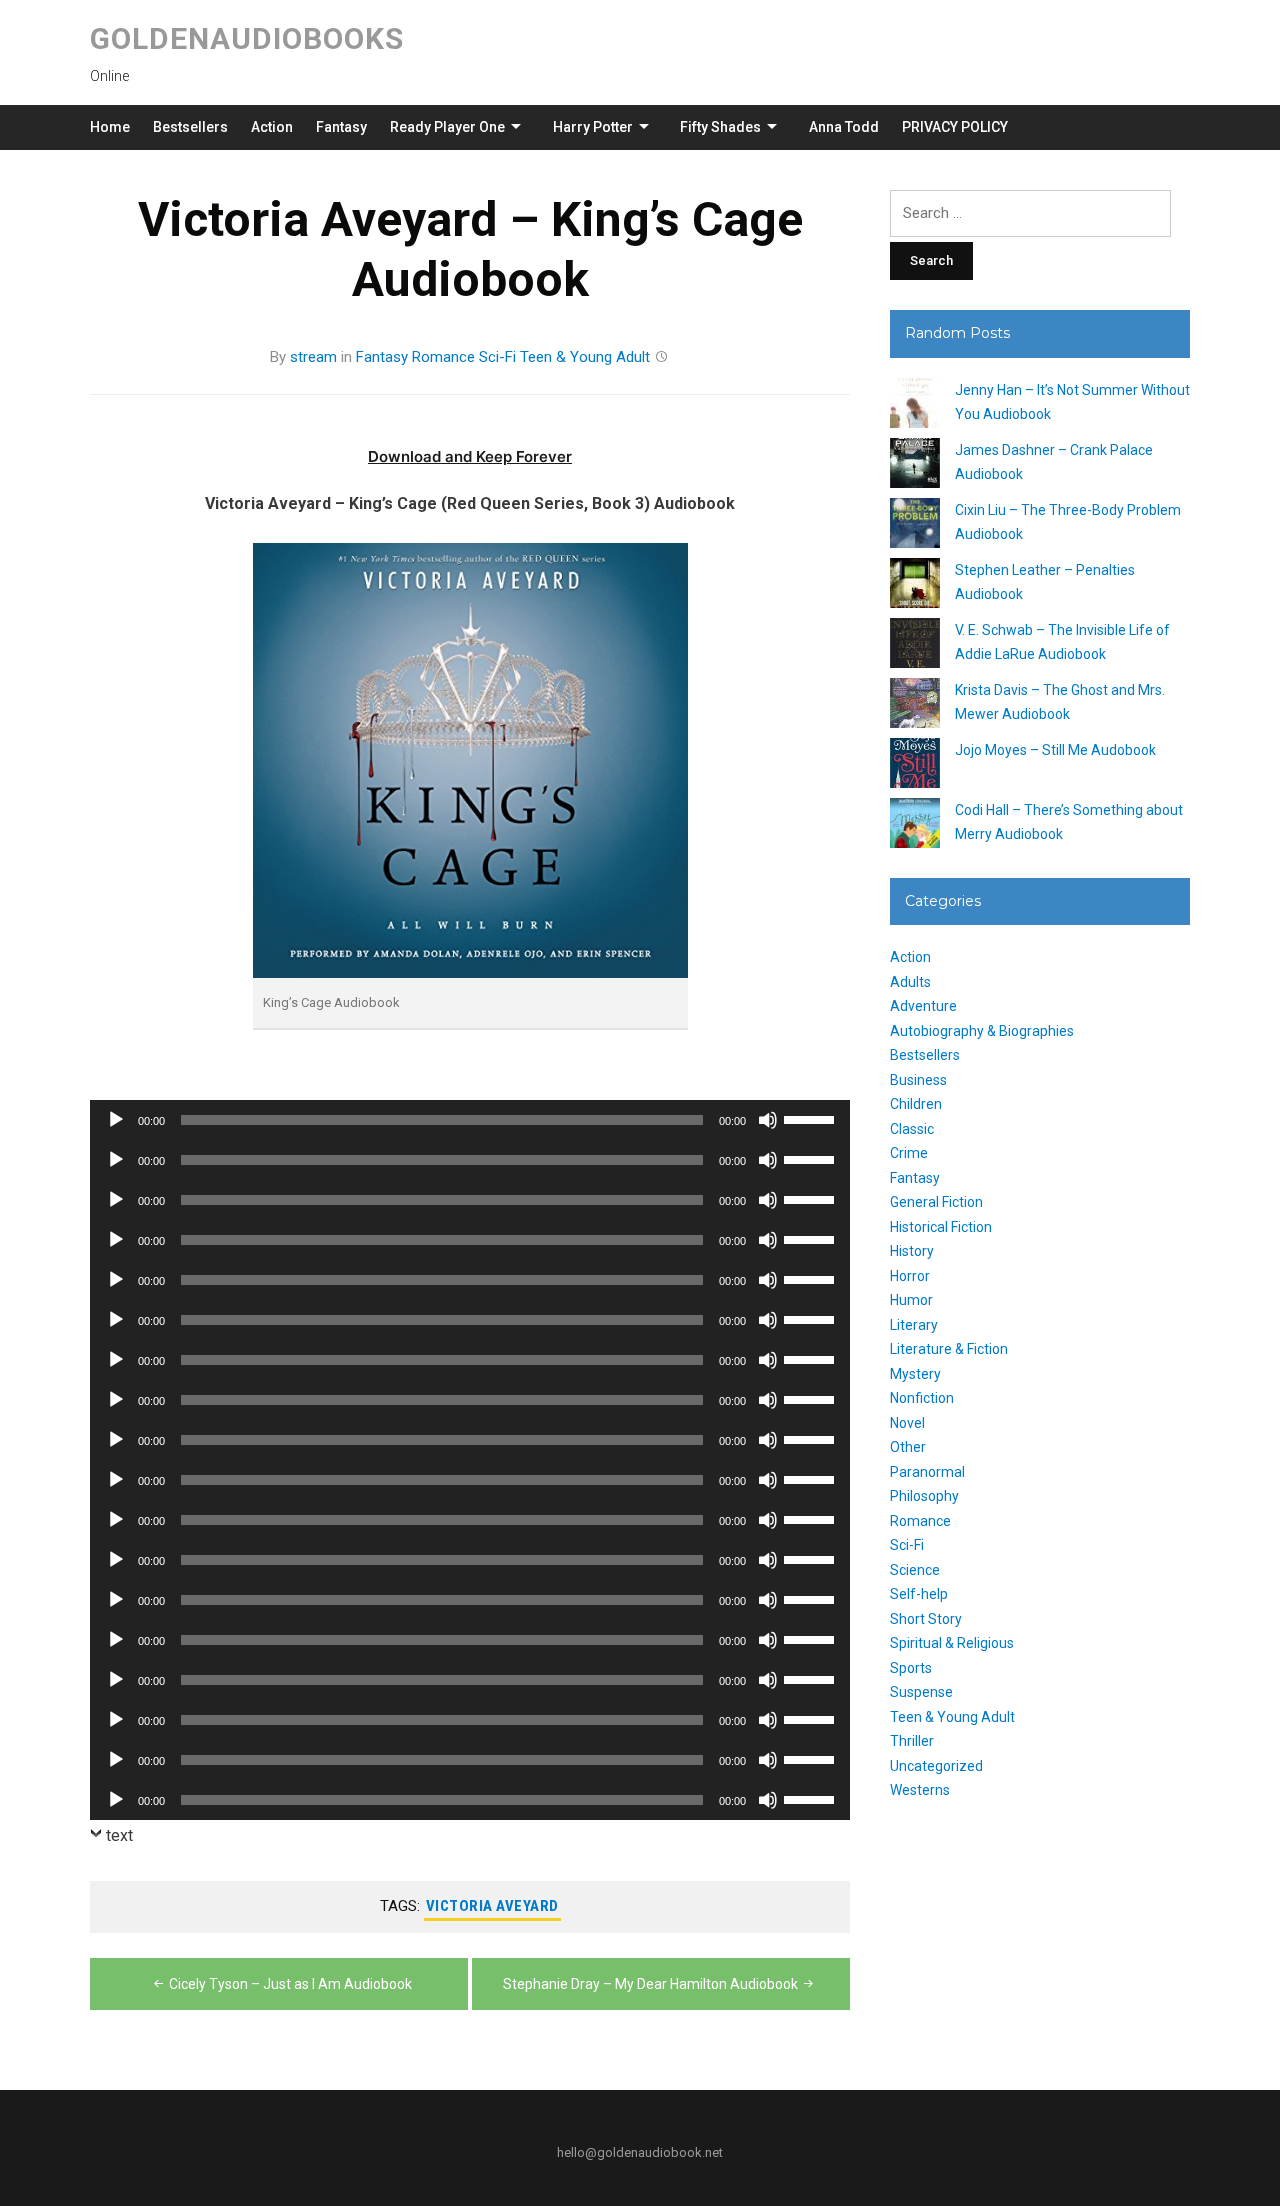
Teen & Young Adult (585, 357)
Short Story (926, 1619)
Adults (910, 982)
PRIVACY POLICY (955, 127)
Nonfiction (922, 1398)
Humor (911, 1300)
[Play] (116, 1120)
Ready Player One (447, 127)
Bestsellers (190, 127)
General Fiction (936, 1202)
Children (916, 1104)
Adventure (923, 1006)
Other (908, 1447)
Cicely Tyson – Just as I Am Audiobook (290, 1984)
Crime (909, 1153)
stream (313, 357)
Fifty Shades (720, 127)
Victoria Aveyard (492, 1906)
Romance (443, 357)
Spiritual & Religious (952, 1643)
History (912, 1251)
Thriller (912, 1741)
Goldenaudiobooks (247, 38)
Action (272, 127)
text (119, 1835)
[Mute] (768, 1120)
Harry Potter (593, 127)
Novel (907, 1423)
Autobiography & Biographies (982, 1031)
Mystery (915, 1374)
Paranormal (927, 1472)
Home (110, 127)
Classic (912, 1129)
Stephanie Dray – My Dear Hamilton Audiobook (650, 1984)
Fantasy (341, 127)
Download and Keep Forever (470, 456)
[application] (470, 1120)
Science (915, 1570)
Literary (914, 1325)
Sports (911, 1668)
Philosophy (924, 1496)
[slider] (812, 1118)
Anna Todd (844, 127)
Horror (910, 1276)
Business (918, 1080)
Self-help (919, 1594)
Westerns (920, 1790)
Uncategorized (936, 1766)
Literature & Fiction (949, 1349)
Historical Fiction (941, 1227)
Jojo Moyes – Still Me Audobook (1055, 750)
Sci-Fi (497, 357)
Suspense (921, 1692)
